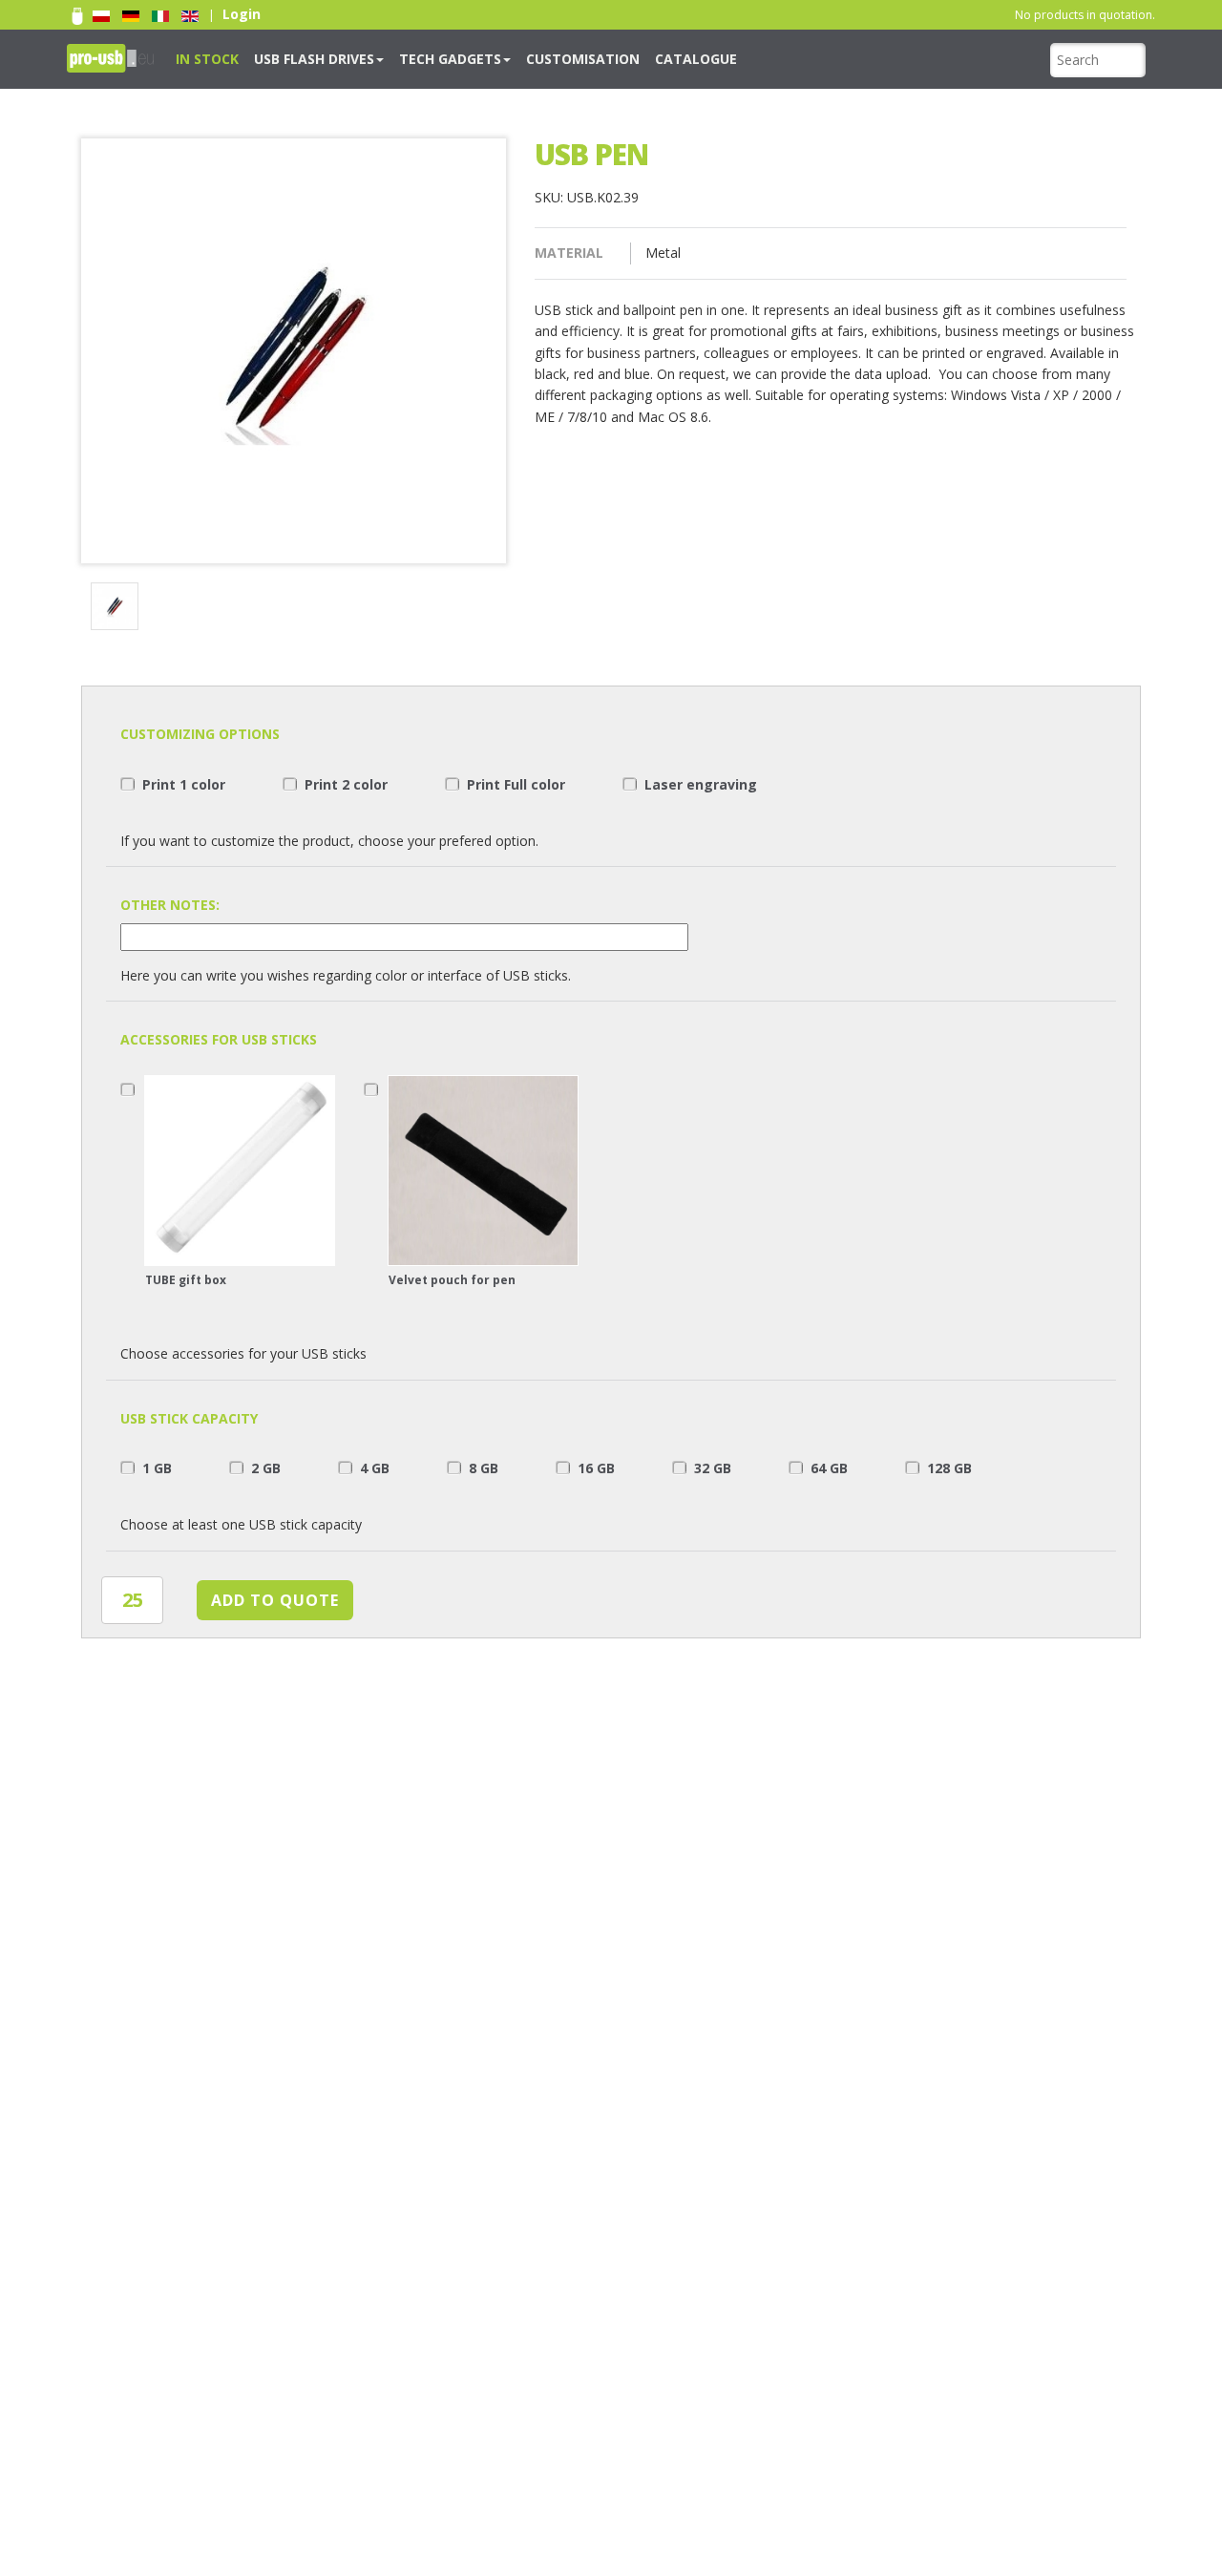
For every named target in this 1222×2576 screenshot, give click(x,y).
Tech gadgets (407, 58)
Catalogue (614, 58)
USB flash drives (291, 58)
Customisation (519, 58)
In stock (200, 58)
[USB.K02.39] (118, 609)
